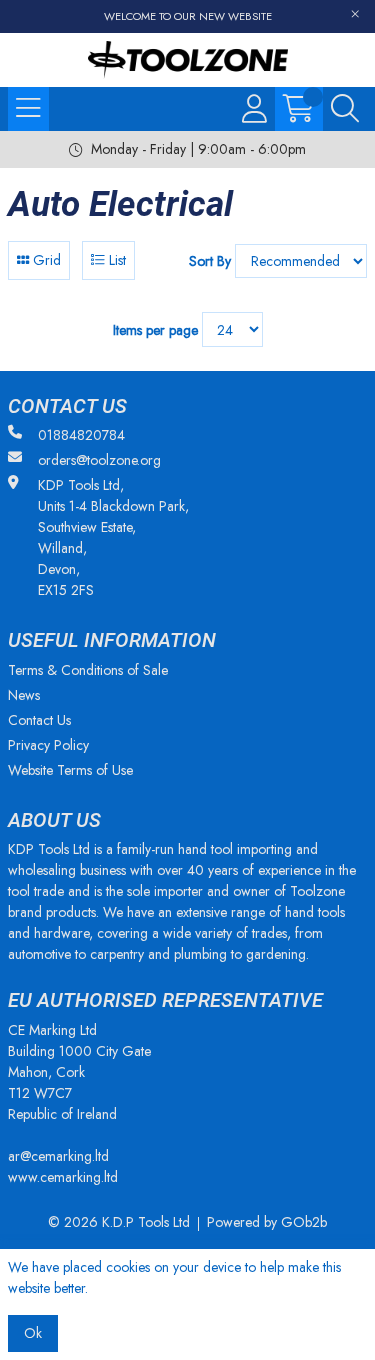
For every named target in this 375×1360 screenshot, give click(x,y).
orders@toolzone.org (99, 460)
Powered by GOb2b (267, 1222)
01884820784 (81, 435)
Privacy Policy (48, 745)
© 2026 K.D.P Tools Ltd (119, 1222)
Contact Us (39, 720)
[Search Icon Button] (345, 109)
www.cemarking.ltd (63, 1177)
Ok (33, 1333)
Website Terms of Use (70, 770)
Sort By (210, 261)
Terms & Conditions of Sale (88, 670)
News (24, 695)
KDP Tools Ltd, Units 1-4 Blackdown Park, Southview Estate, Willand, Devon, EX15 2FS (113, 537)
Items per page (155, 330)
